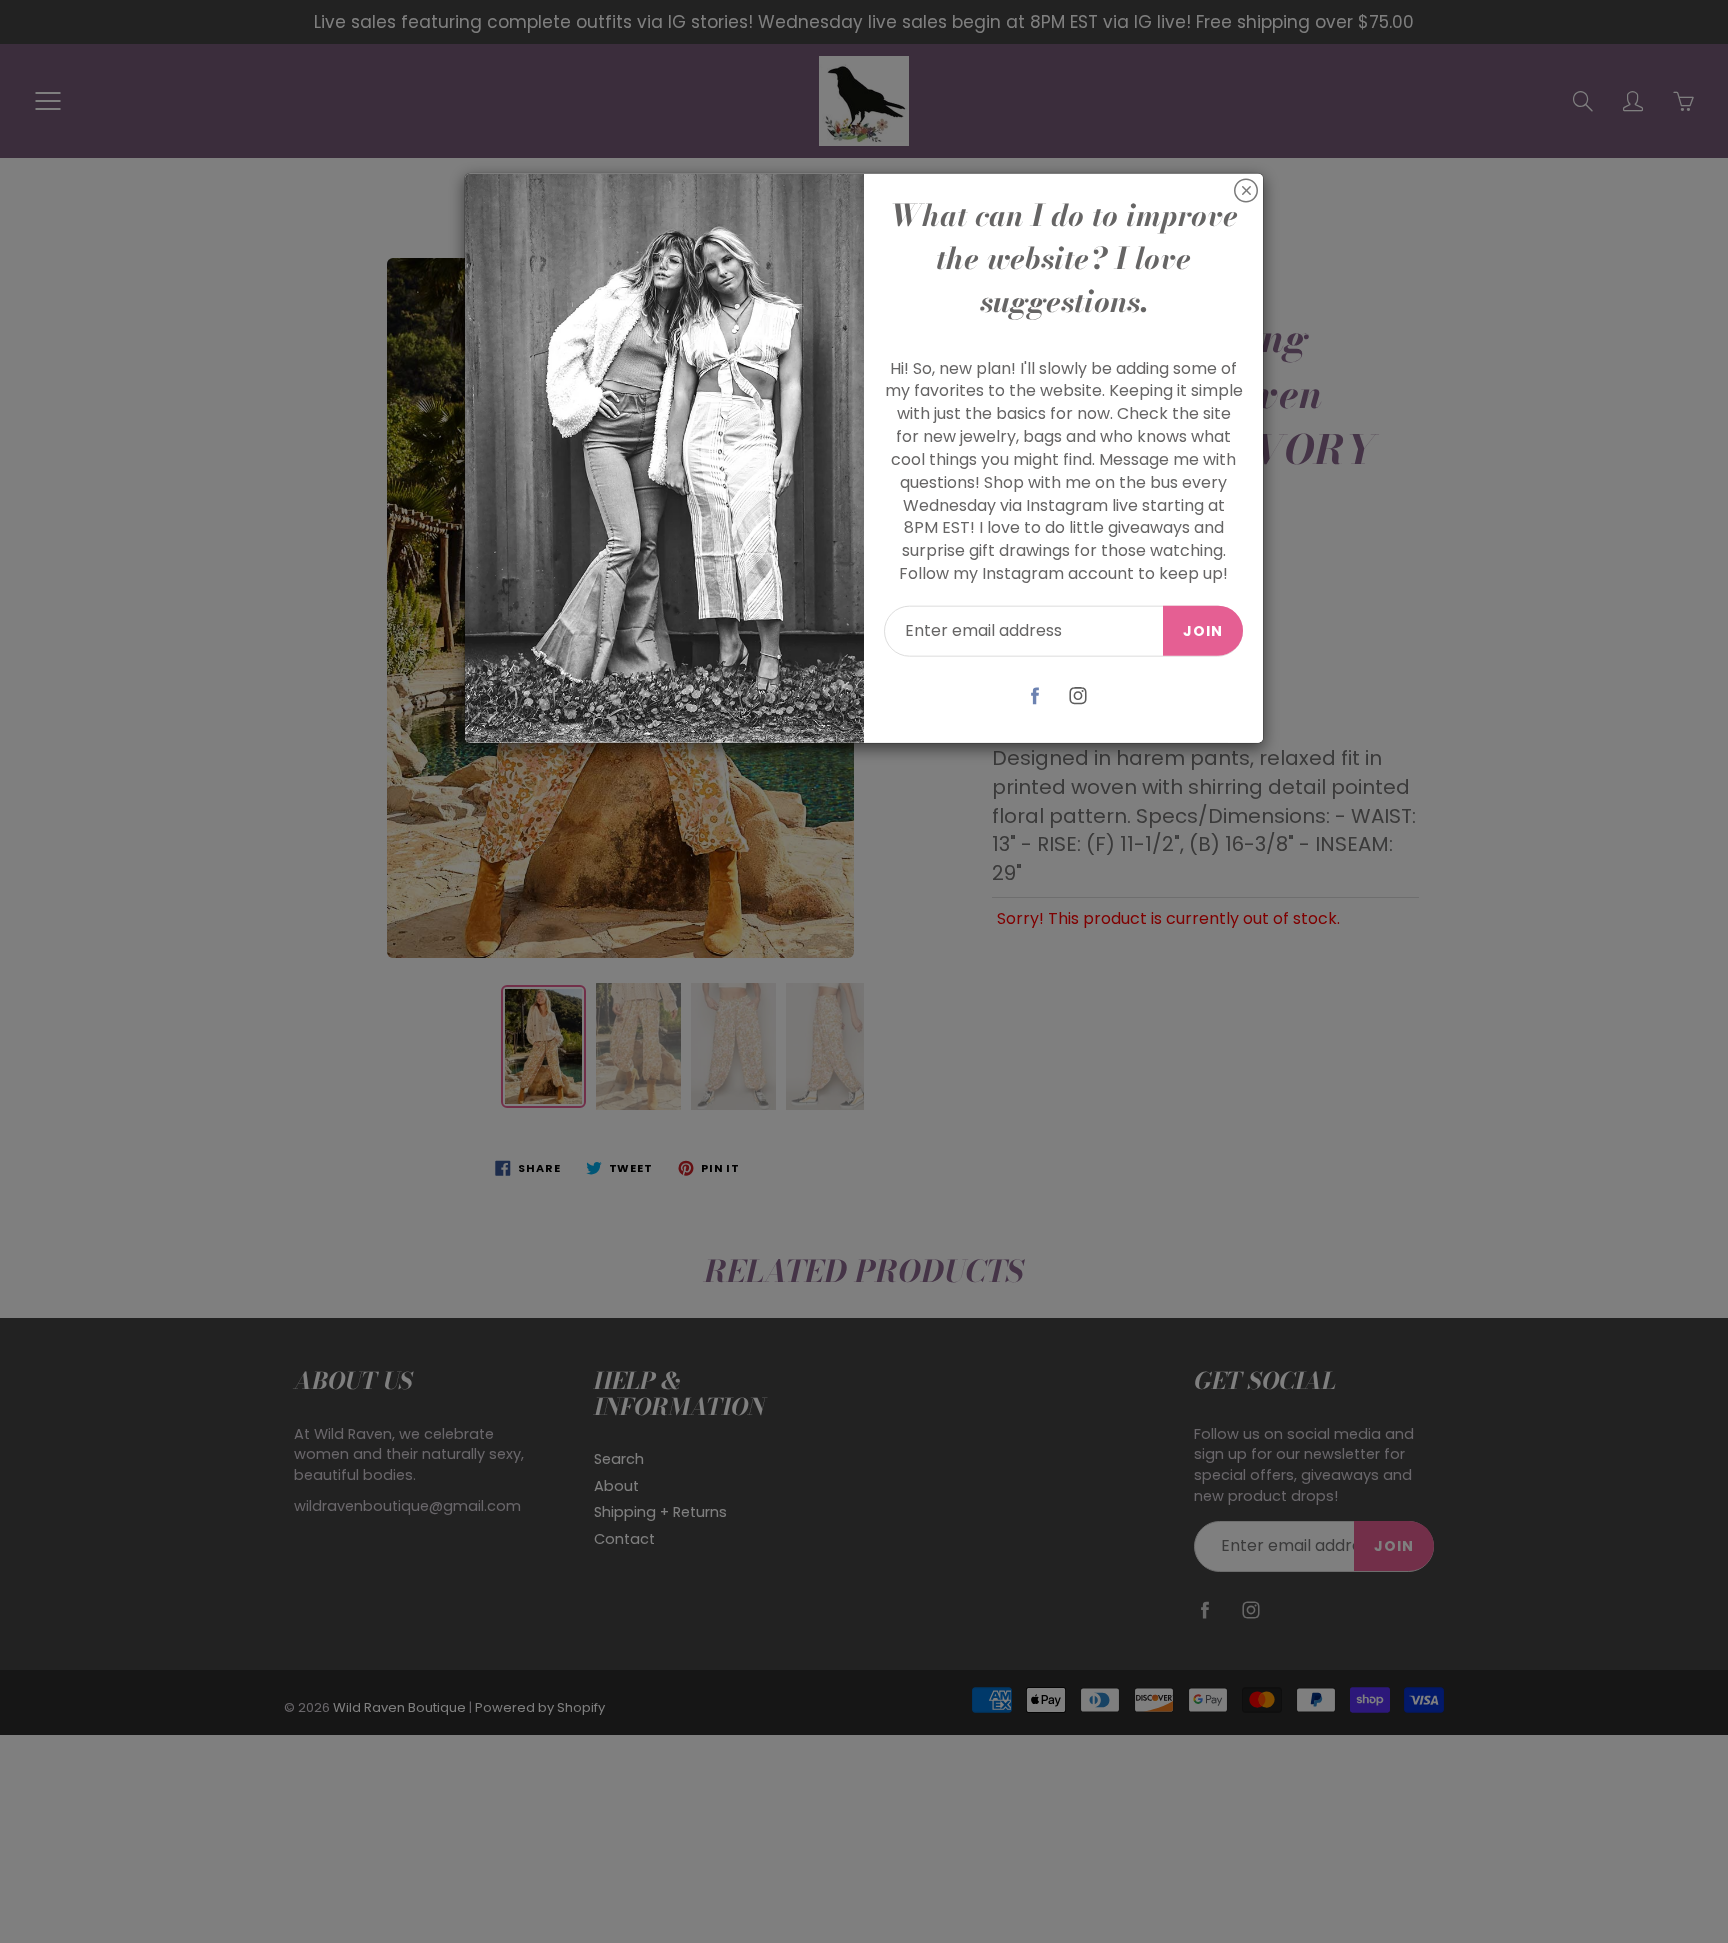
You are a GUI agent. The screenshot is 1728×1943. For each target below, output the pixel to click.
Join (1203, 631)
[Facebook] (1035, 695)
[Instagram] (1078, 695)
